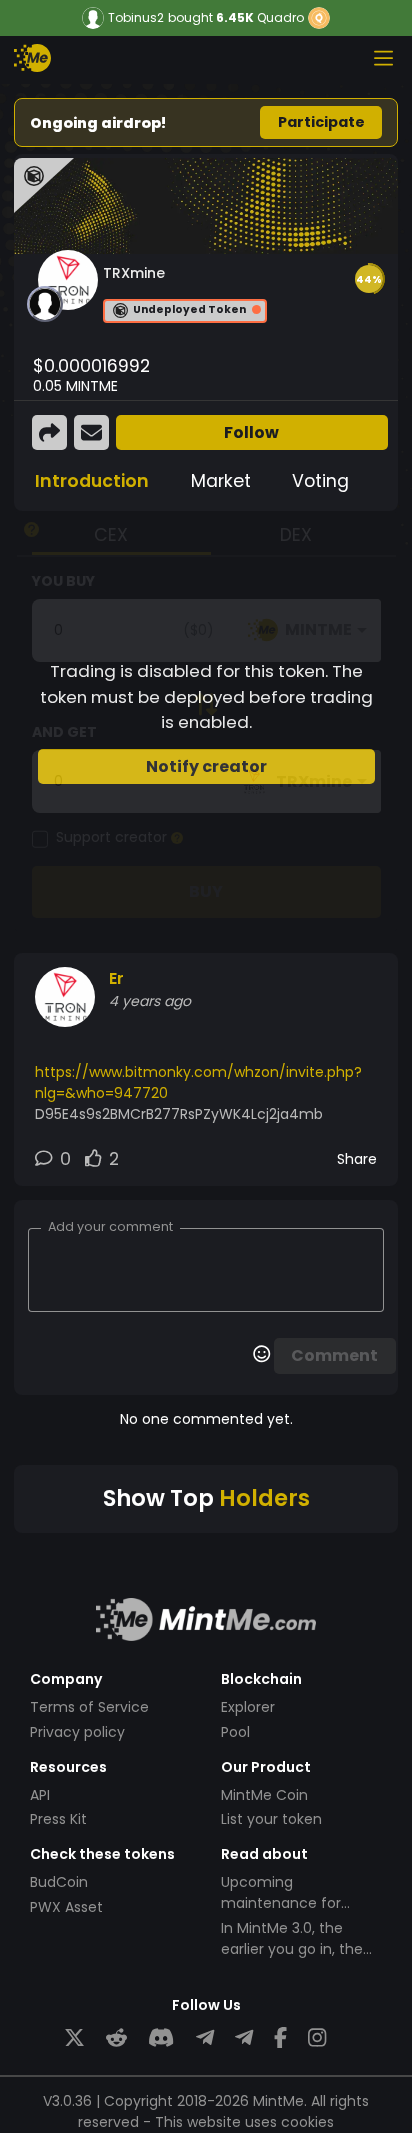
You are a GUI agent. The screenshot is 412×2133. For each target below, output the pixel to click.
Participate (321, 122)
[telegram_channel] (244, 2038)
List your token (271, 1819)
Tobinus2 (136, 18)
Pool (235, 1732)
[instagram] (317, 2038)
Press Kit (58, 1819)
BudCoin (59, 1882)
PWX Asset (66, 1907)
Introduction (92, 481)
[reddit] (116, 2038)
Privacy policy (77, 1732)
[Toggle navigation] (383, 58)
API (40, 1795)
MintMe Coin (264, 1795)
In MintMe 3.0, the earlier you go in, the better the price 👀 (292, 1949)
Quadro (280, 17)
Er (116, 978)
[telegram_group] (205, 2038)
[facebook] (280, 2038)
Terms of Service (89, 1707)
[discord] (161, 2038)
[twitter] (74, 2038)
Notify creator (206, 766)
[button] (369, 279)
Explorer (248, 1707)
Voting (320, 481)
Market (221, 481)
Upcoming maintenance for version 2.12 (281, 1903)
